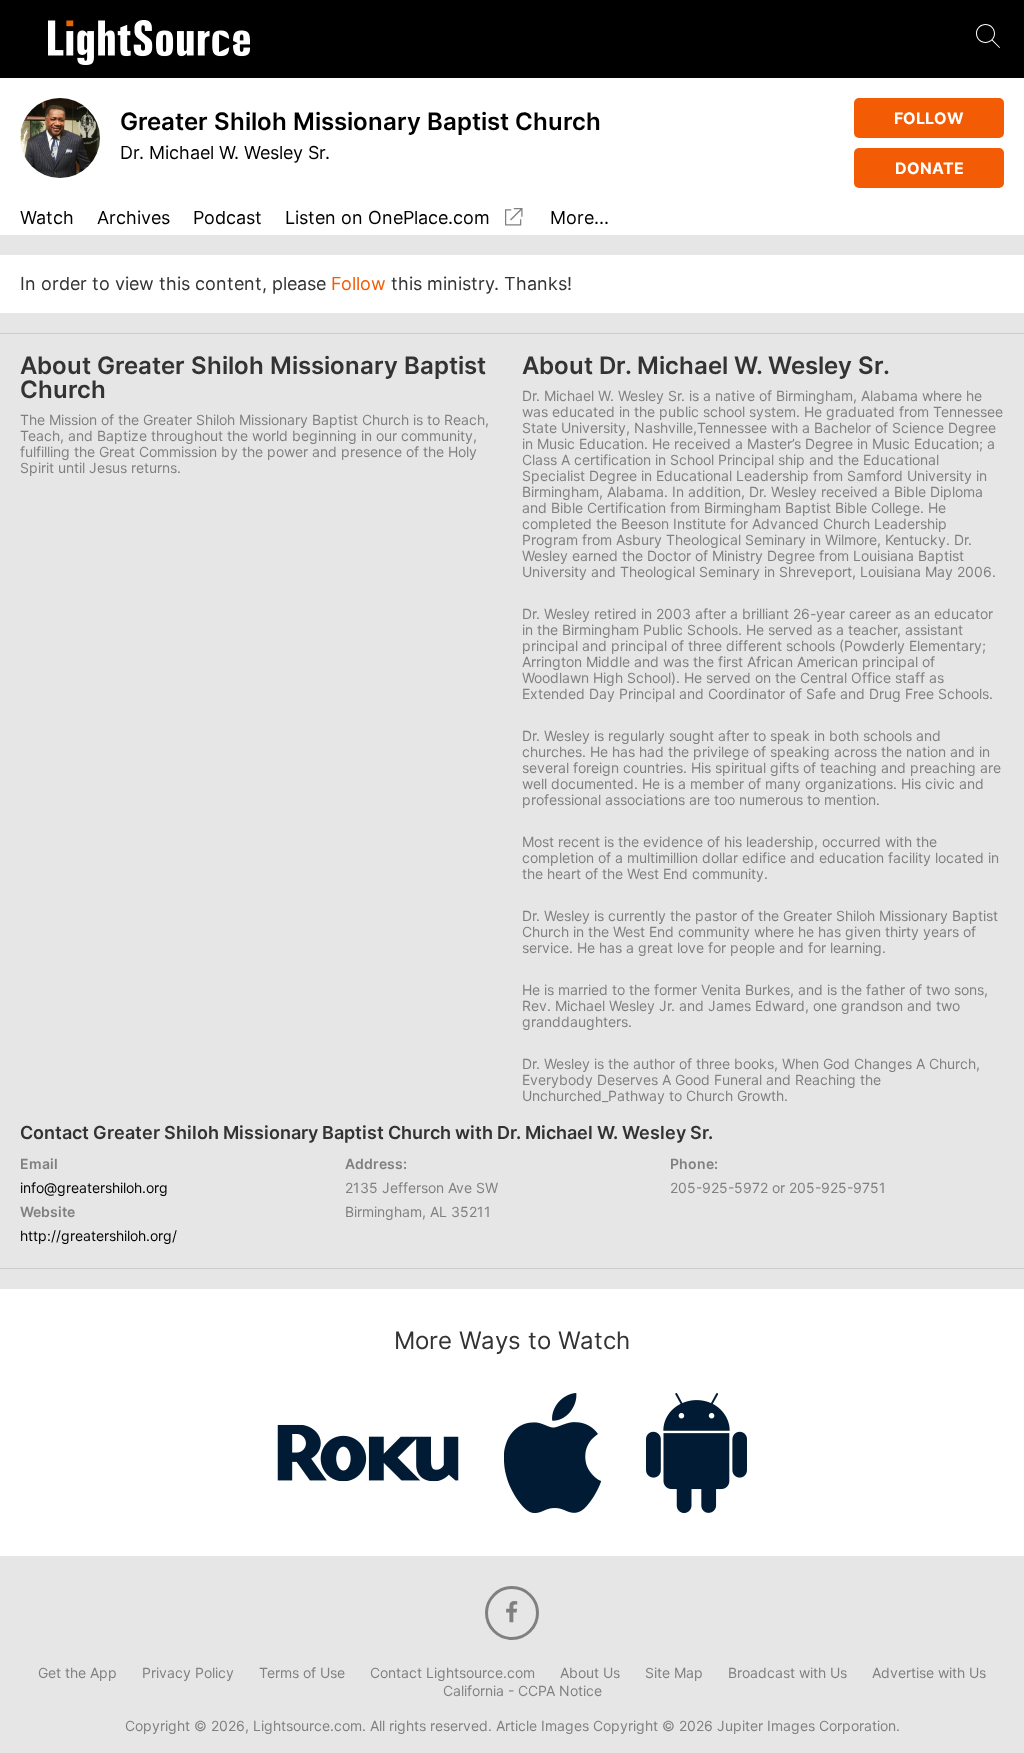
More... (579, 218)
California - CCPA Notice (522, 1691)
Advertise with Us (929, 1673)
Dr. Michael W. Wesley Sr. (225, 152)
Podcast (227, 218)
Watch (47, 218)
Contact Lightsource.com (452, 1673)
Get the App (77, 1673)
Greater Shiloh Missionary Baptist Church (360, 121)
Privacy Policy (188, 1673)
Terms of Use (302, 1673)
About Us (590, 1673)
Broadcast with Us (787, 1673)
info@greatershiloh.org (94, 1187)
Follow (929, 118)
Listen (387, 218)
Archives (133, 218)
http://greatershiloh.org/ (98, 1235)
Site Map (674, 1673)
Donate (929, 168)
